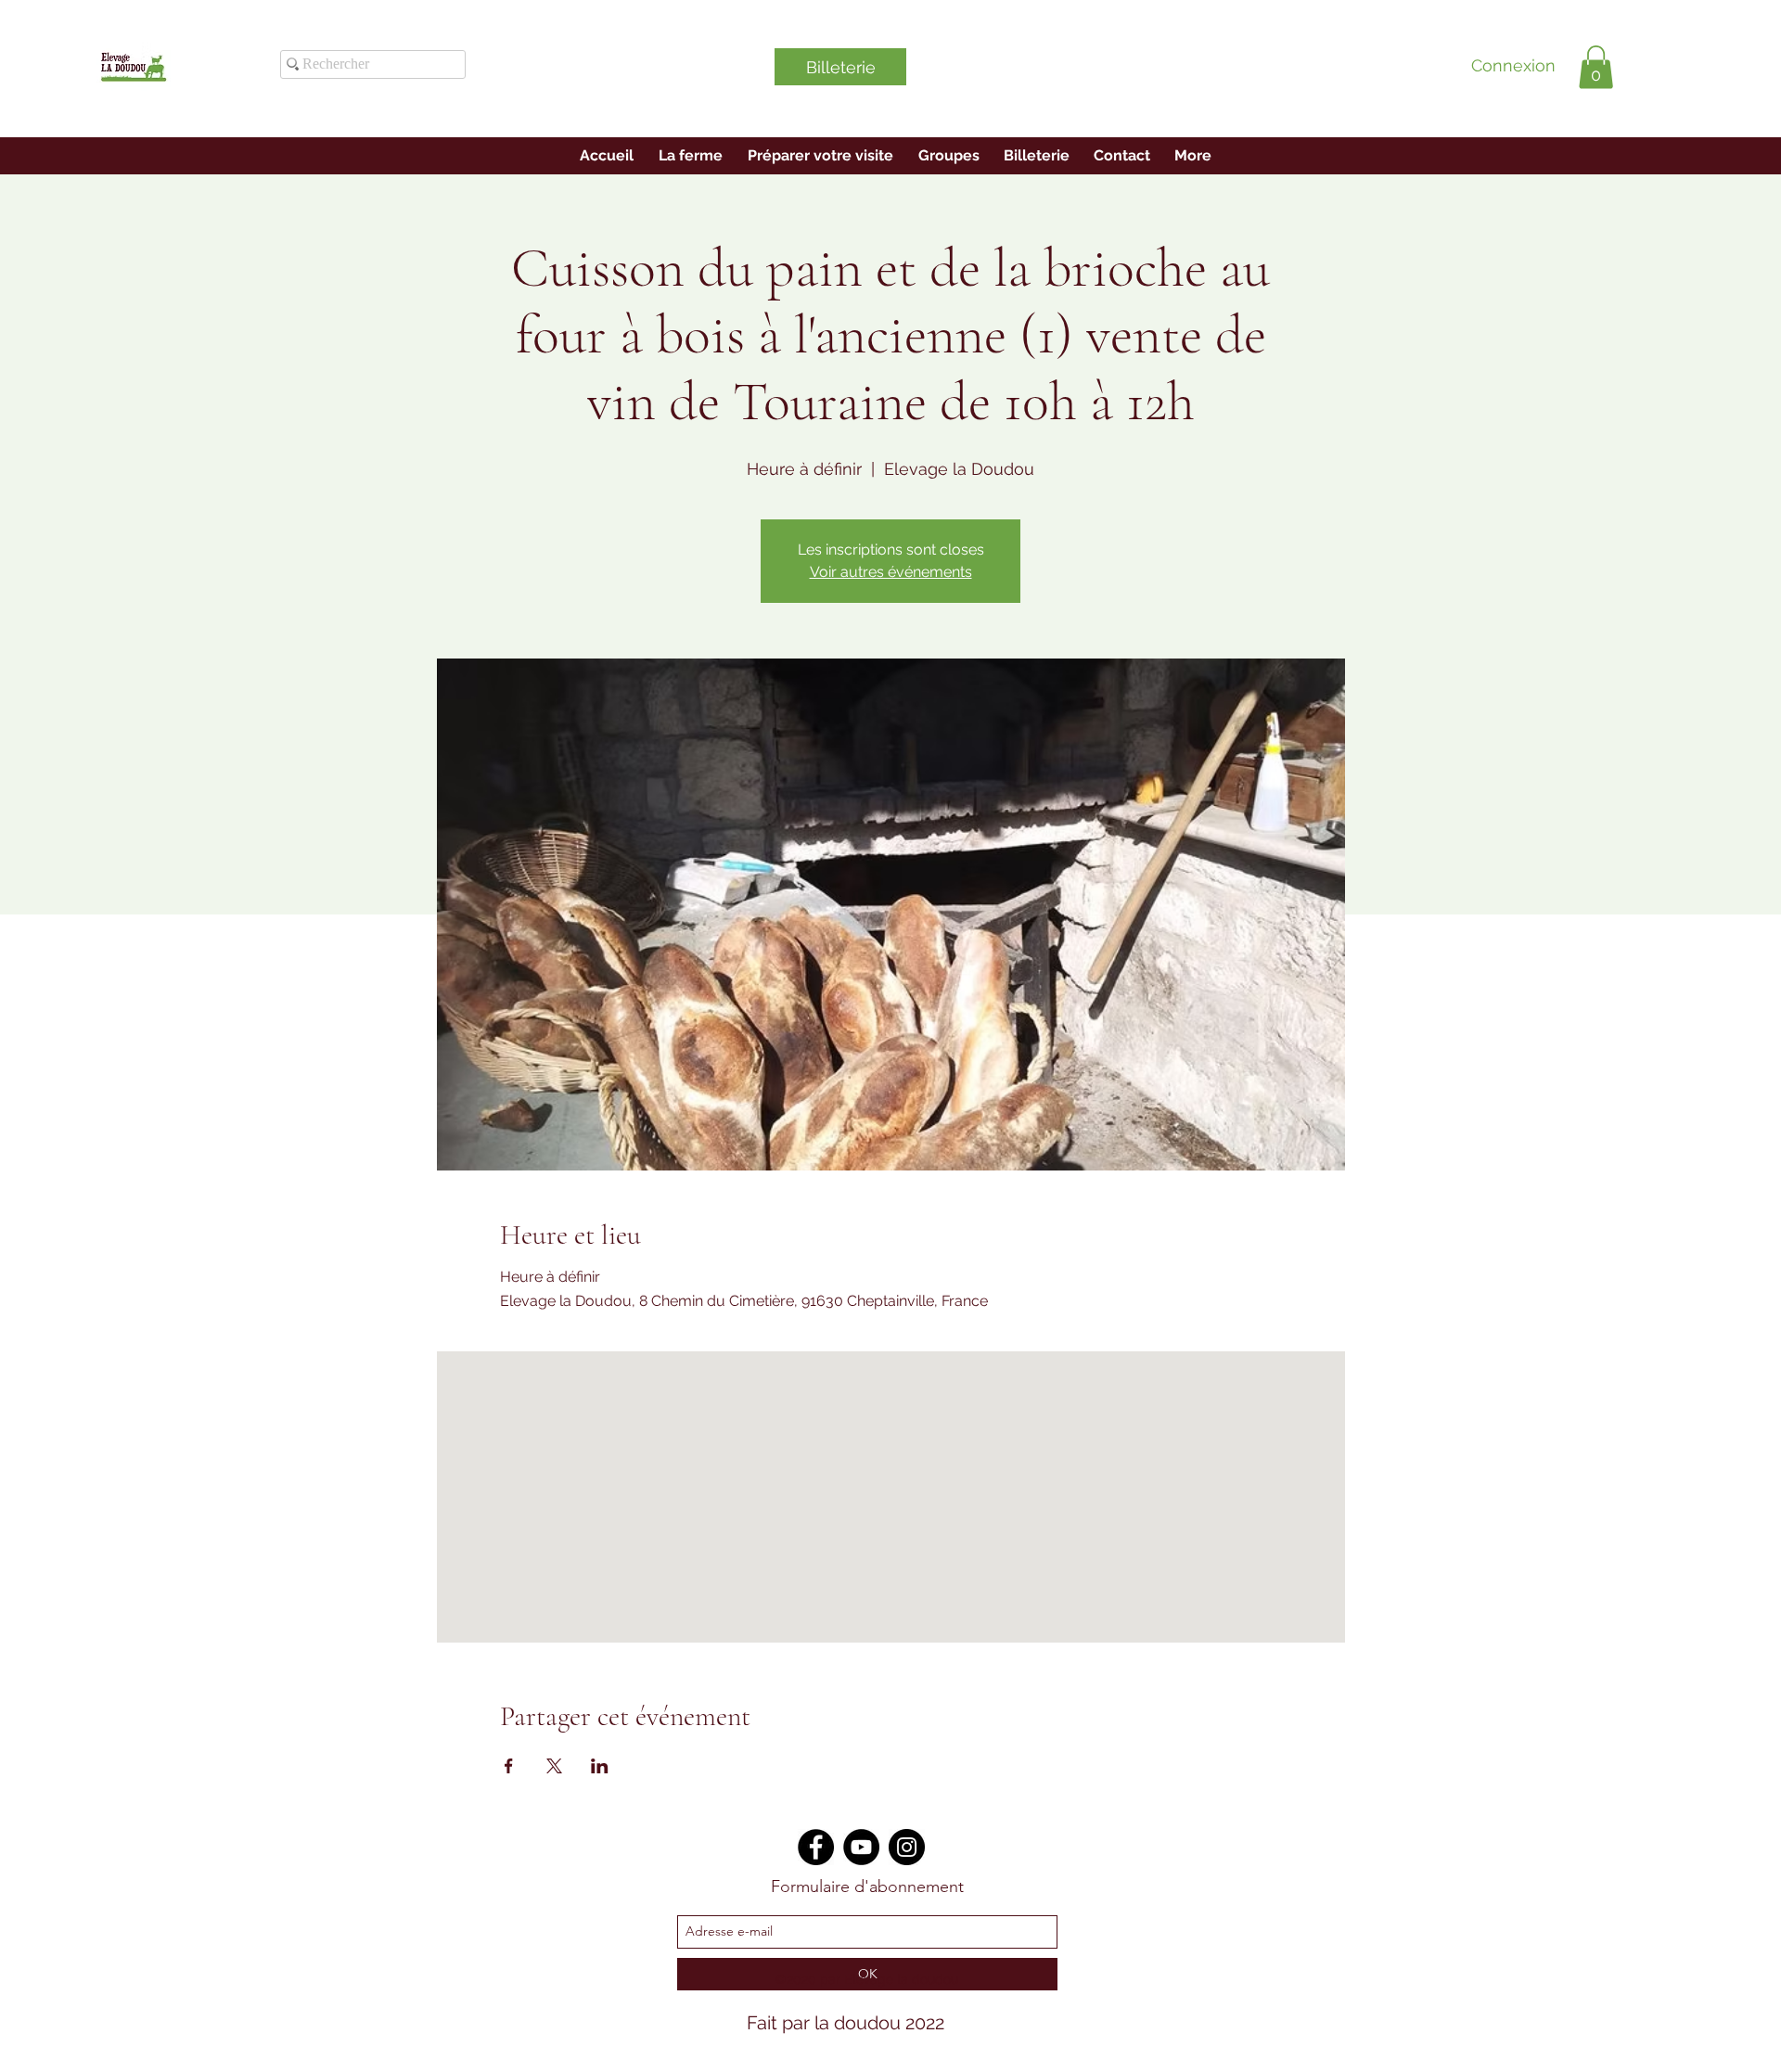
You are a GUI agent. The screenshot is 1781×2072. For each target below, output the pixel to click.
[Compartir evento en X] (554, 1766)
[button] (1596, 67)
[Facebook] (816, 1847)
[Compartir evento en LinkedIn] (600, 1766)
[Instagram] (907, 1847)
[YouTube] (861, 1847)
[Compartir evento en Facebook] (509, 1766)
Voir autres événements (891, 572)
